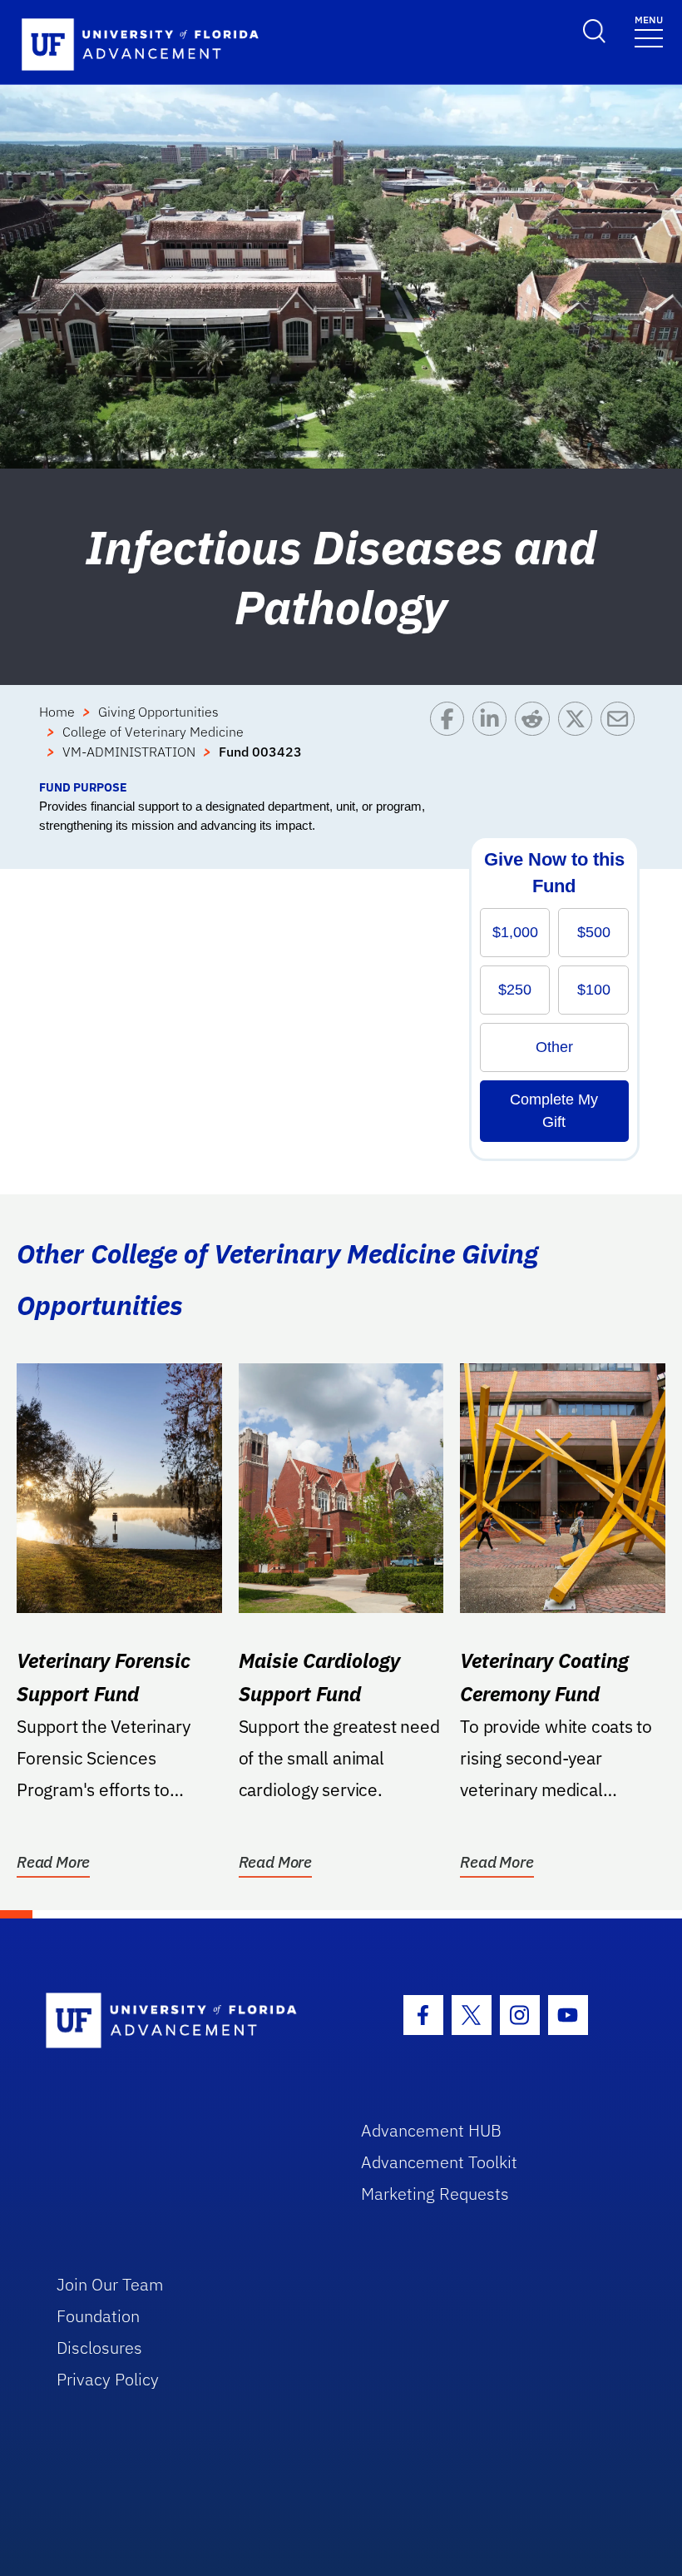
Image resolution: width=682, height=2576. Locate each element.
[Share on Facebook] (451, 740)
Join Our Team (110, 2284)
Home (57, 712)
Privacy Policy (108, 2379)
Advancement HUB (431, 2130)
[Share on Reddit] (536, 740)
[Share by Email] (622, 740)
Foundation (98, 2316)
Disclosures (99, 2348)
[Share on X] (579, 740)
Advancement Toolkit (439, 2162)
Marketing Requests (435, 2194)
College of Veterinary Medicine (153, 732)
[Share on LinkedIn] (494, 740)
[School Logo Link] (184, 2021)
